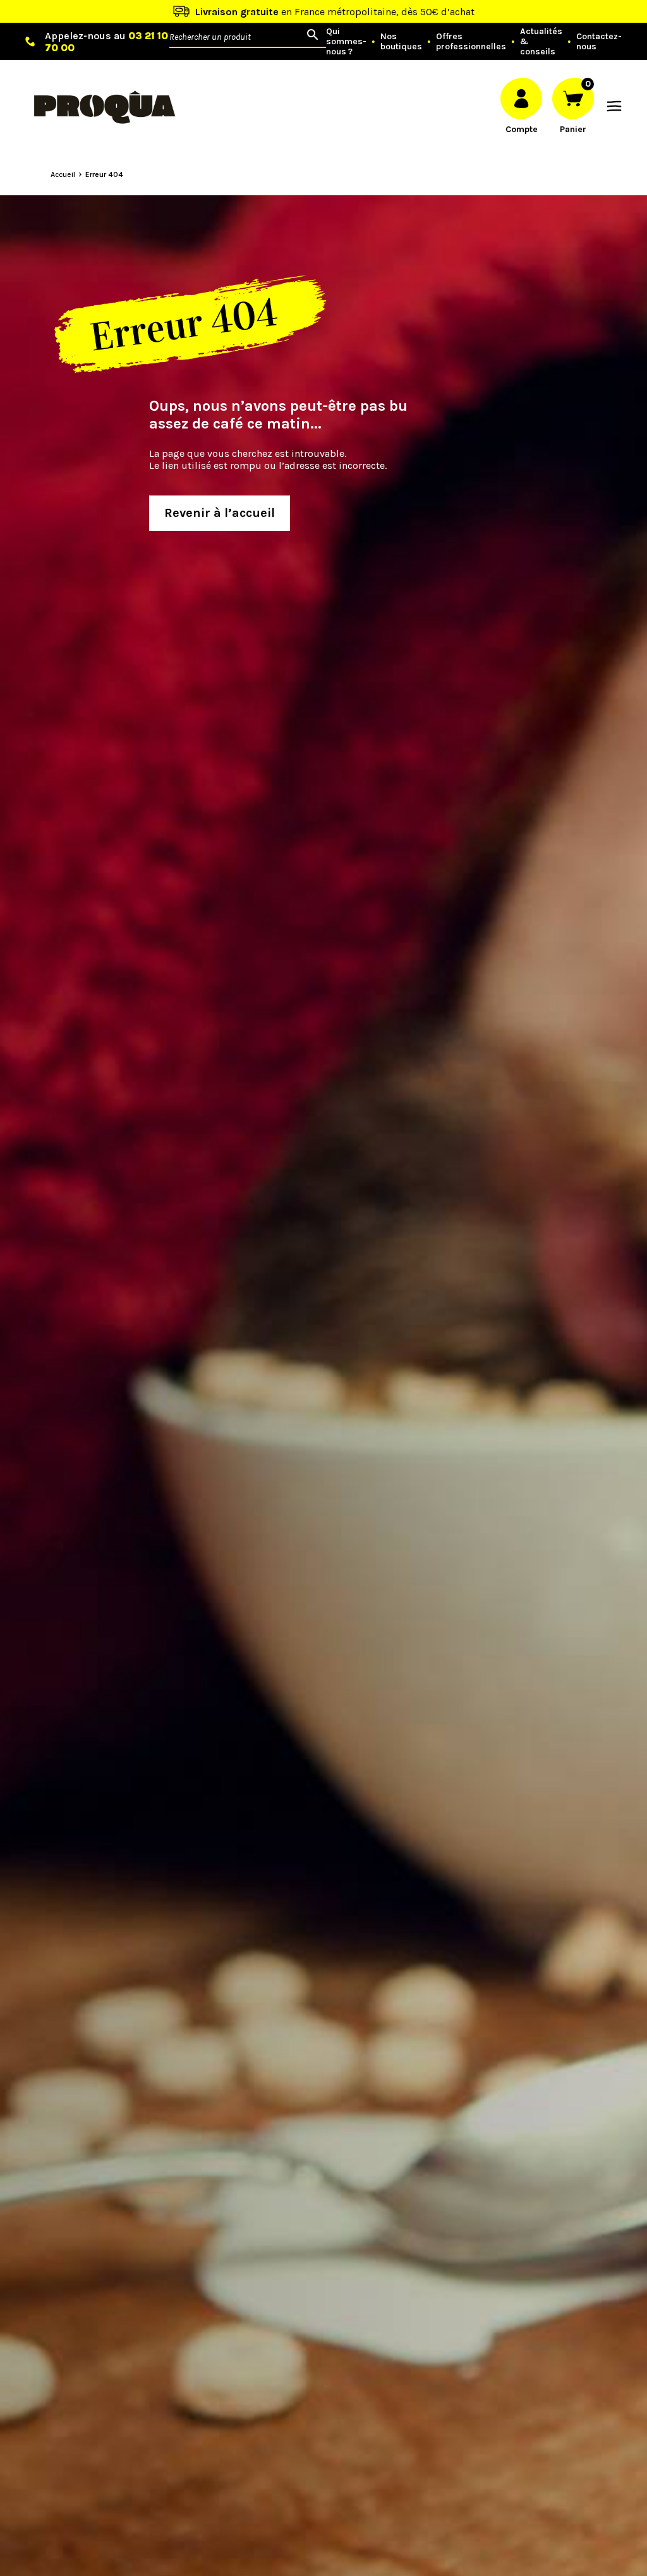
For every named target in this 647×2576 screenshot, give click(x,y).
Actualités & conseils (541, 42)
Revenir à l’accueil (220, 513)
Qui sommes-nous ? (346, 42)
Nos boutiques (401, 42)
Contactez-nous (599, 42)
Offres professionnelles (471, 42)
